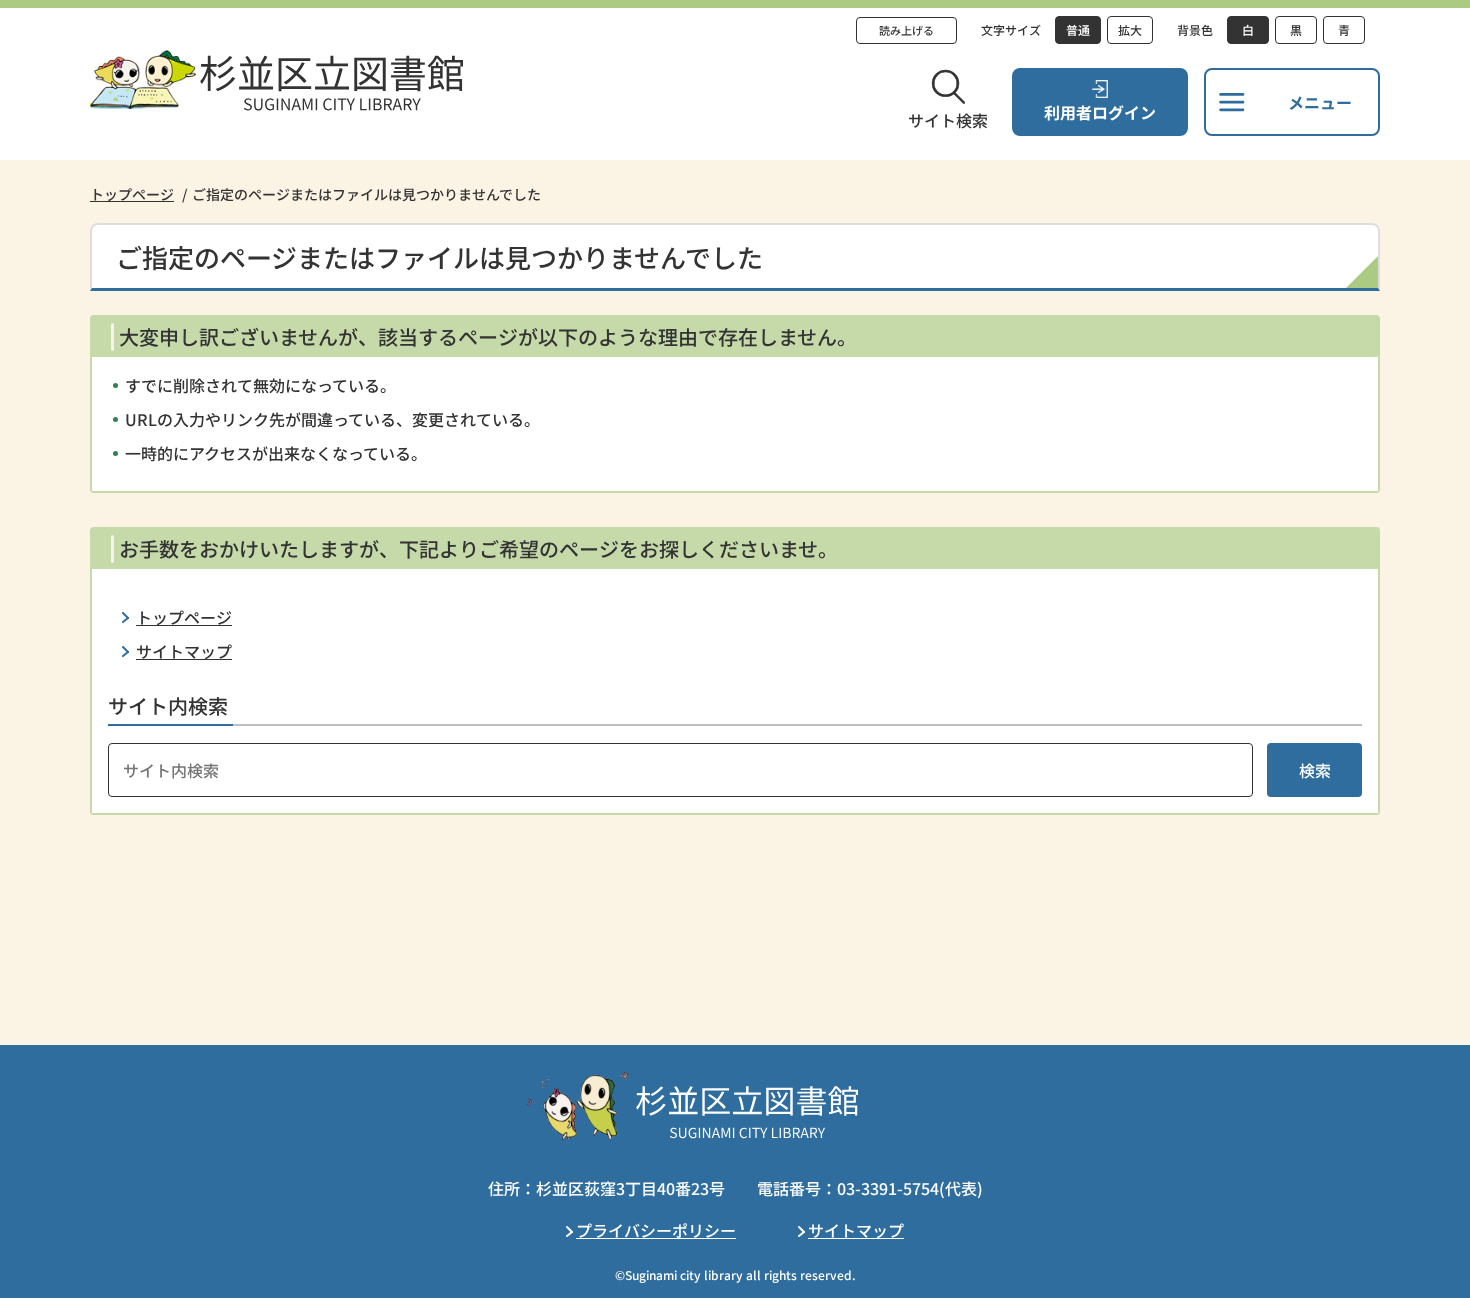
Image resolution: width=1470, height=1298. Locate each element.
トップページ (132, 194)
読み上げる (906, 30)
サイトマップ (184, 651)
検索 (1315, 770)
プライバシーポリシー (656, 1230)
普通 (1078, 29)
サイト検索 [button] (948, 120)
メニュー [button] (1320, 102)
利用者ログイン (1100, 112)
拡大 (1130, 29)
